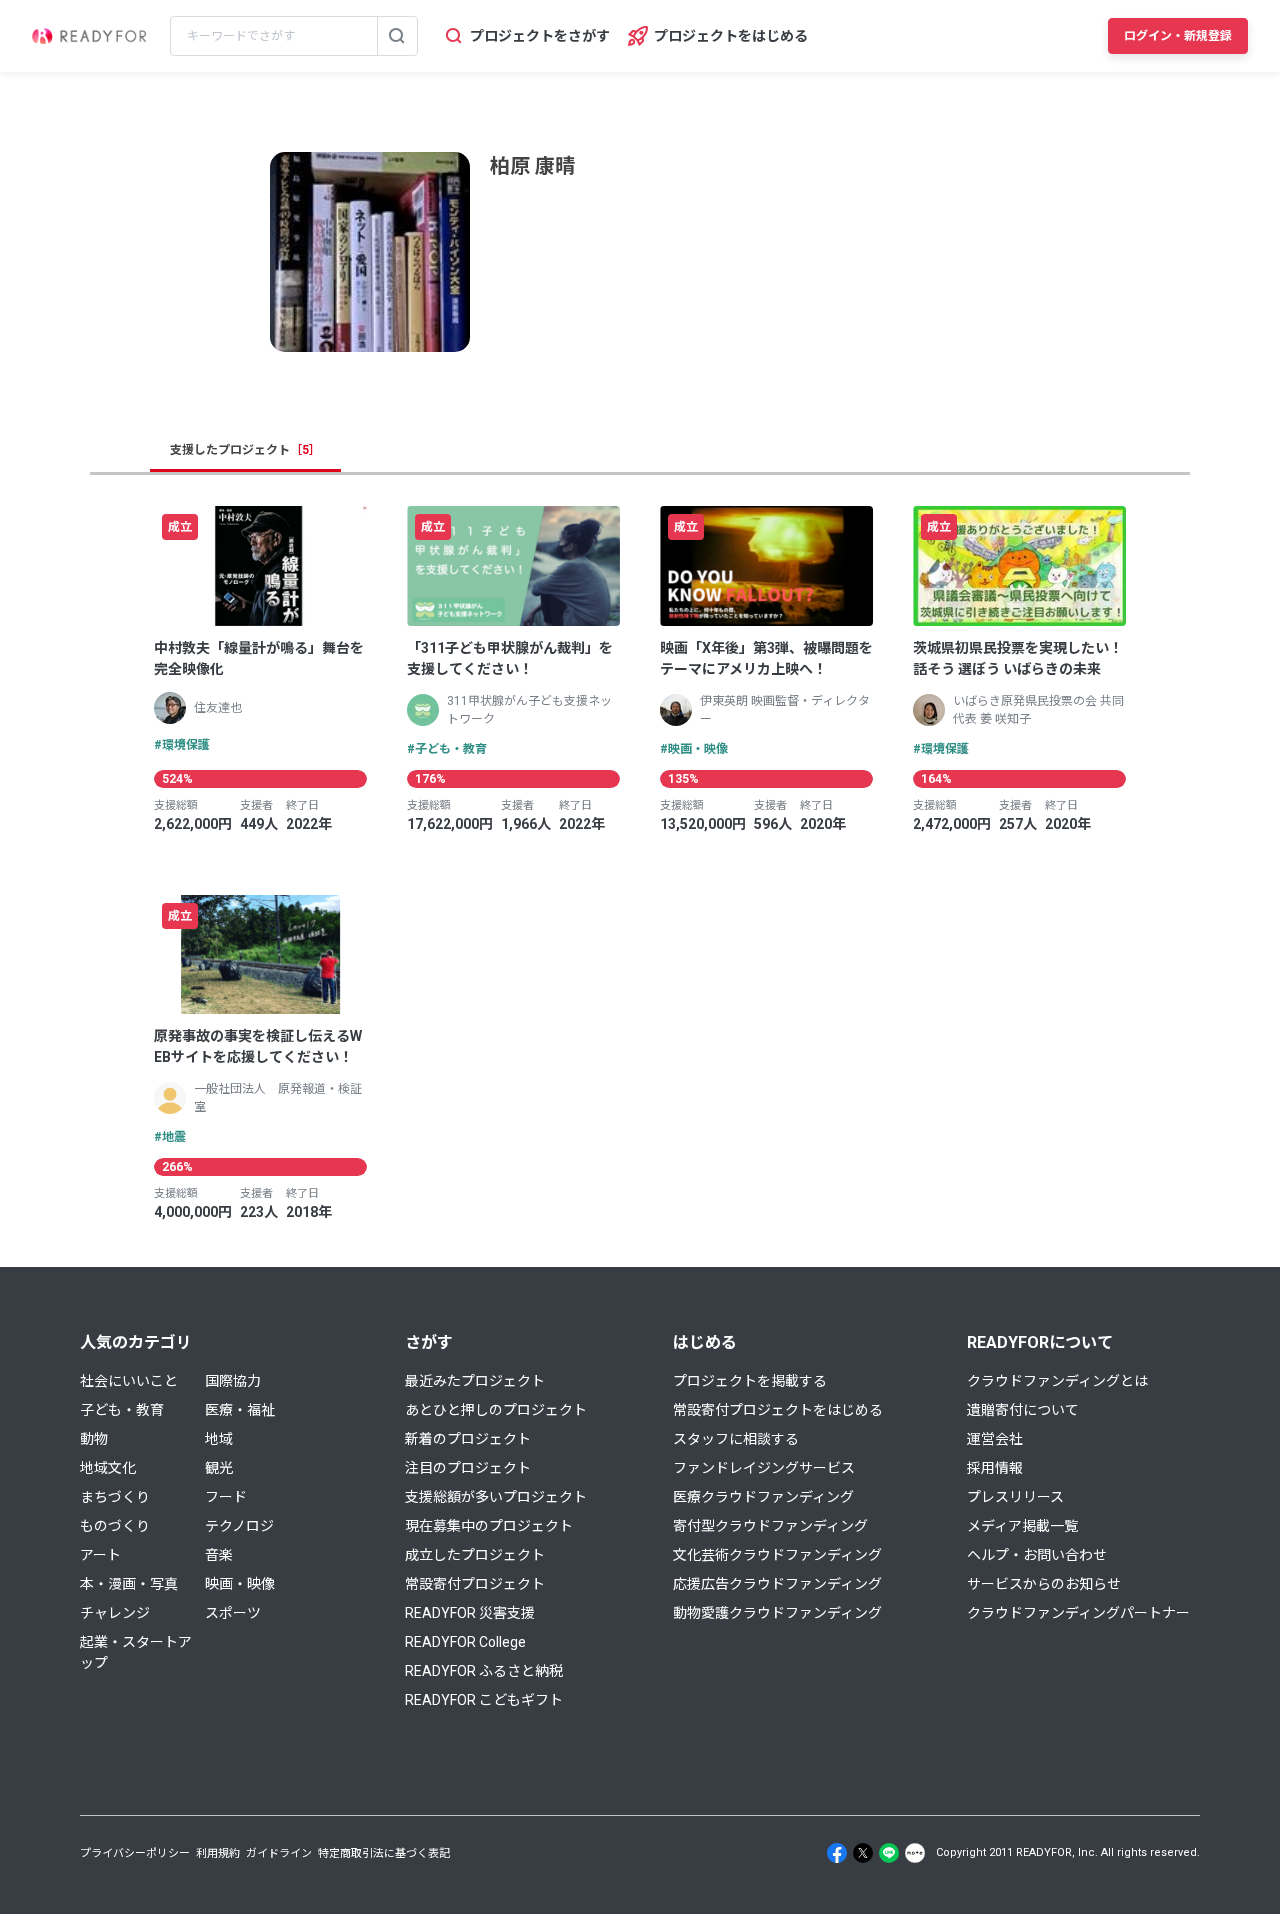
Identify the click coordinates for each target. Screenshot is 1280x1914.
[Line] (889, 1853)
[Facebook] (837, 1853)
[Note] (915, 1853)
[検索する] (397, 36)
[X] (863, 1853)
